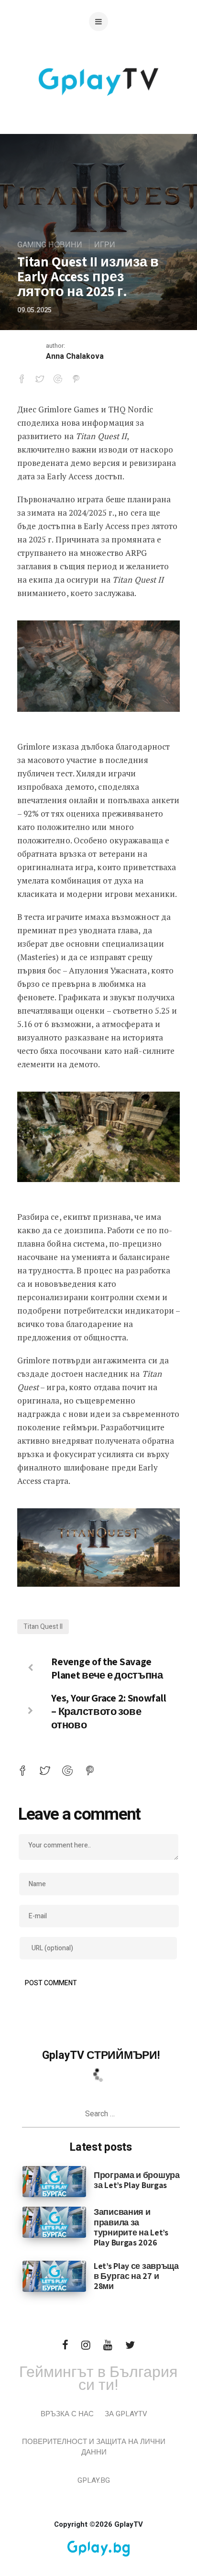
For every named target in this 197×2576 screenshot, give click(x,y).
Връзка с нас (67, 2414)
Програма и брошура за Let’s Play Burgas (137, 2180)
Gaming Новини (50, 245)
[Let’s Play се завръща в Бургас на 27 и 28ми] (54, 2276)
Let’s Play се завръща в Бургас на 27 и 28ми (136, 2276)
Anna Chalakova (75, 356)
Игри (105, 245)
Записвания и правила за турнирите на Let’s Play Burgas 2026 (131, 2227)
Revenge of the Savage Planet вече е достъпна (107, 1668)
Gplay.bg (94, 2480)
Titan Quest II (43, 1627)
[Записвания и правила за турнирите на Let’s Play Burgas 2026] (54, 2222)
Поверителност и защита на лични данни (94, 2447)
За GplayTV (126, 2414)
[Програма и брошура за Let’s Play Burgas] (54, 2181)
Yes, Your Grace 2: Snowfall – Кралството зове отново (109, 1711)
